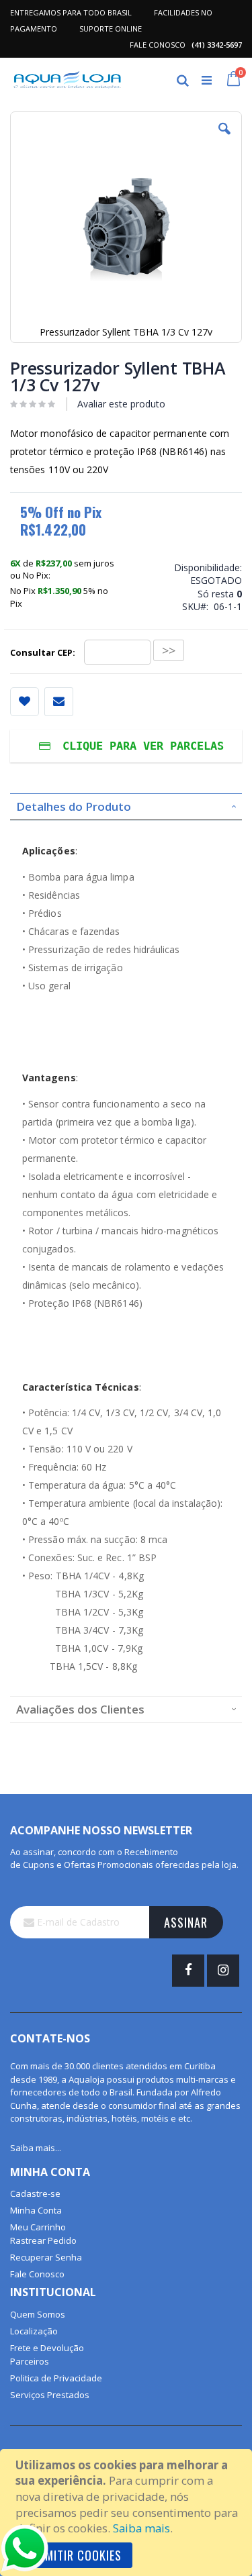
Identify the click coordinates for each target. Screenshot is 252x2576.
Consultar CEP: (44, 652)
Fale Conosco (37, 2274)
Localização (34, 2331)
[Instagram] (223, 1971)
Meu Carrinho (38, 2227)
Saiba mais (141, 2528)
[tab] (126, 807)
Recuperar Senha (46, 2257)
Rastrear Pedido (43, 2240)
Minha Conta (36, 2210)
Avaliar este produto (121, 404)
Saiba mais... (36, 2148)
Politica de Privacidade (56, 2378)
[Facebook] (188, 1971)
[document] (128, 2513)
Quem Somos (38, 2314)
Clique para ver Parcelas (140, 746)
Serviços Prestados (50, 2395)
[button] (224, 139)
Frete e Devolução (47, 2348)
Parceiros (30, 2361)
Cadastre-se (35, 2193)
